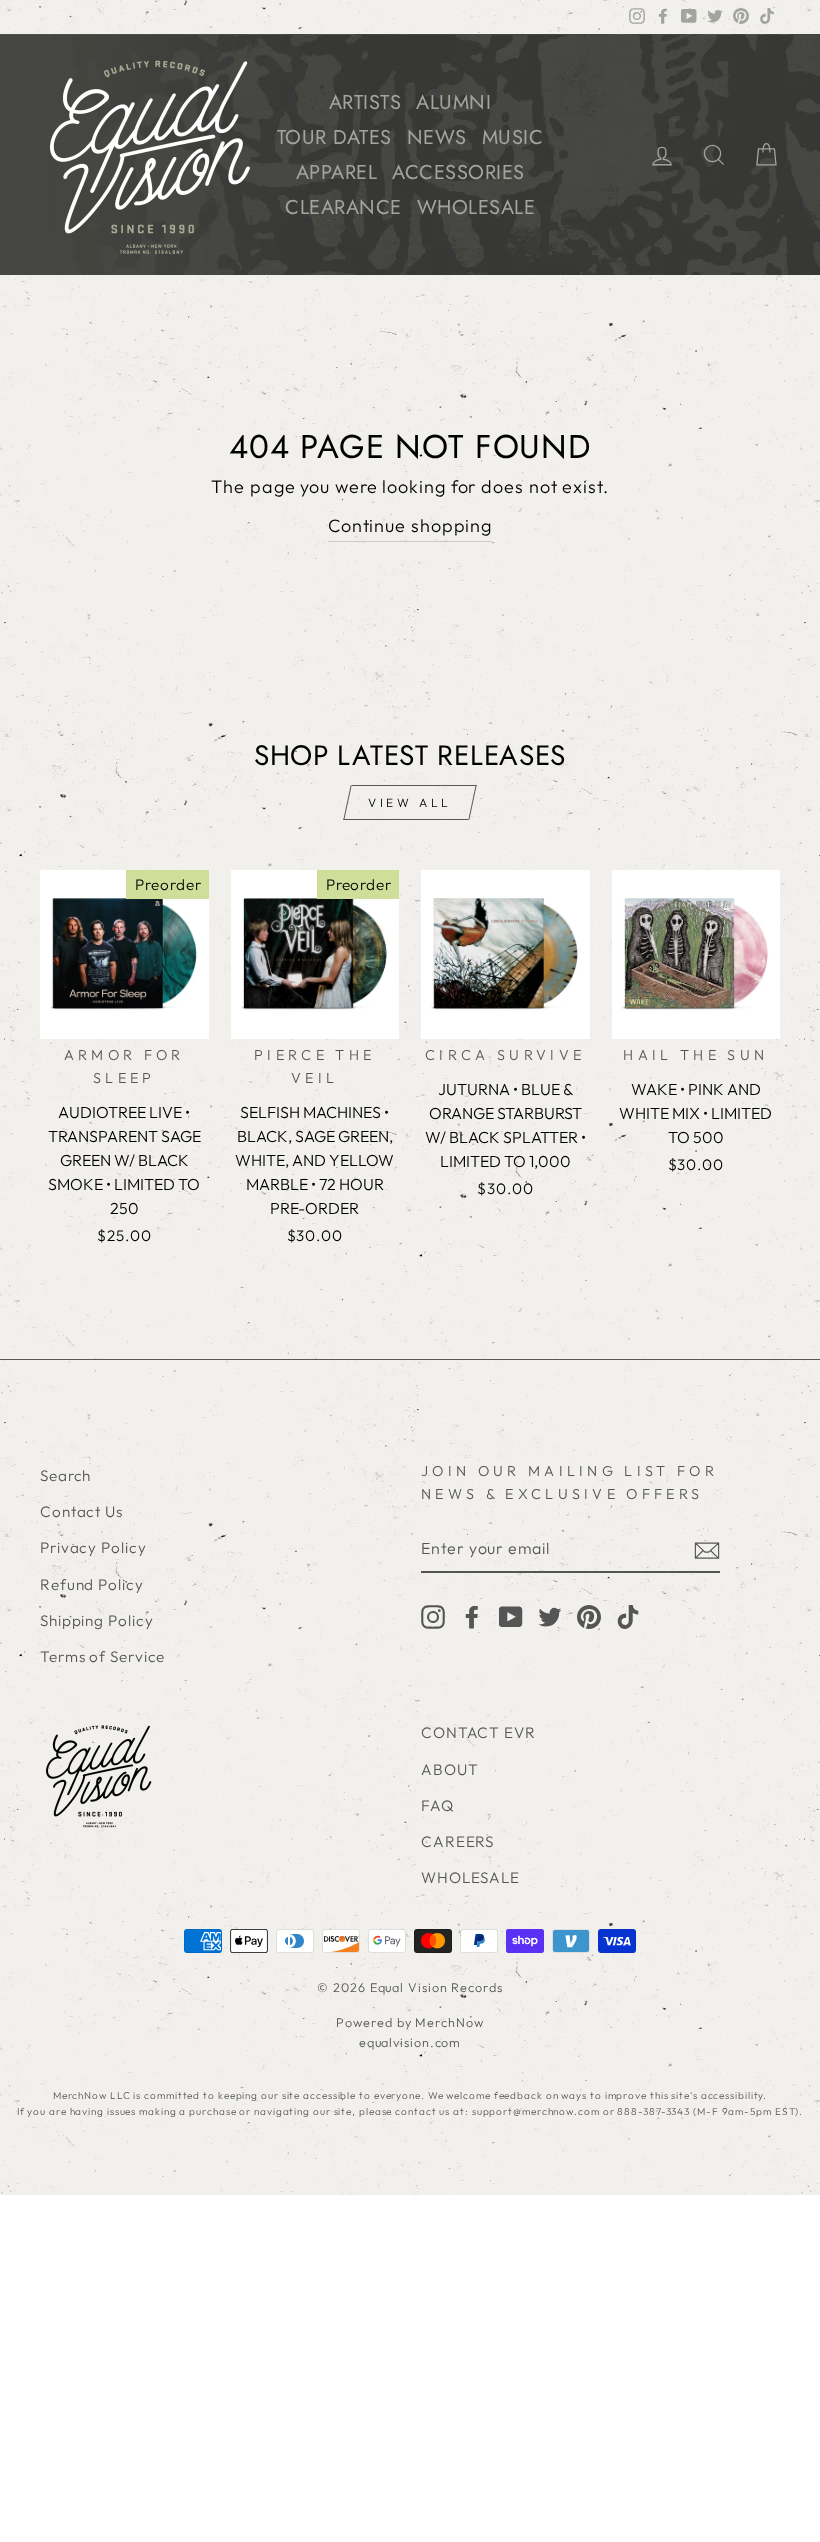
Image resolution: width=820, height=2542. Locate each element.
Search (65, 1475)
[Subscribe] (707, 1549)
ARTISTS (365, 102)
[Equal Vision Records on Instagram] (433, 1615)
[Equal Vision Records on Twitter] (550, 1615)
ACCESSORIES (458, 172)
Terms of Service (102, 1656)
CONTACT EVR (478, 1732)
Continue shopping (410, 525)
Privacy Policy (93, 1547)
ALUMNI (453, 102)
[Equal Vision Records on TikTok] (628, 1615)
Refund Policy (92, 1584)
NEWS (437, 137)
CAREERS (457, 1841)
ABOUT (450, 1769)
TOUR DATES (334, 137)
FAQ (437, 1805)
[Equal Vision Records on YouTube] (511, 1615)
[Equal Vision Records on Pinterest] (589, 1615)
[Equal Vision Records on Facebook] (472, 1615)
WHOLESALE (476, 207)
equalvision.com (410, 2042)
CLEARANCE (343, 207)
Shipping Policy (97, 1620)
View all (410, 802)
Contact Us (81, 1511)
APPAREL (337, 172)
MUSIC (513, 137)
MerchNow (449, 2022)
